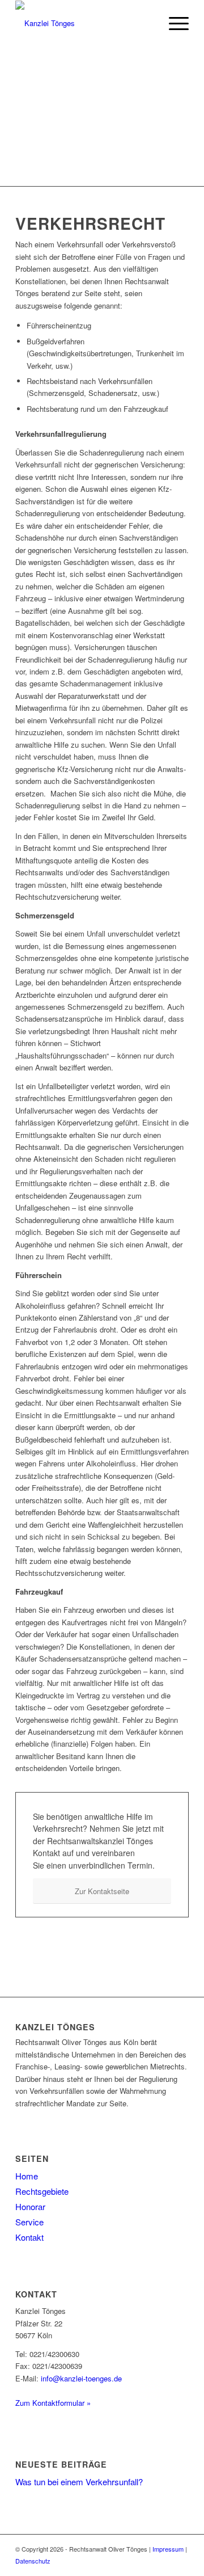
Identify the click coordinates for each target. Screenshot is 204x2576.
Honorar (30, 2206)
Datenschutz (33, 2561)
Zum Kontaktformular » (53, 2403)
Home (27, 2176)
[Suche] (146, 23)
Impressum (168, 2549)
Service (29, 2222)
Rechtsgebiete (42, 2191)
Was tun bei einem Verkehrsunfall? (79, 2482)
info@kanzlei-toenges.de (81, 2378)
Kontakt (29, 2237)
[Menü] (173, 23)
